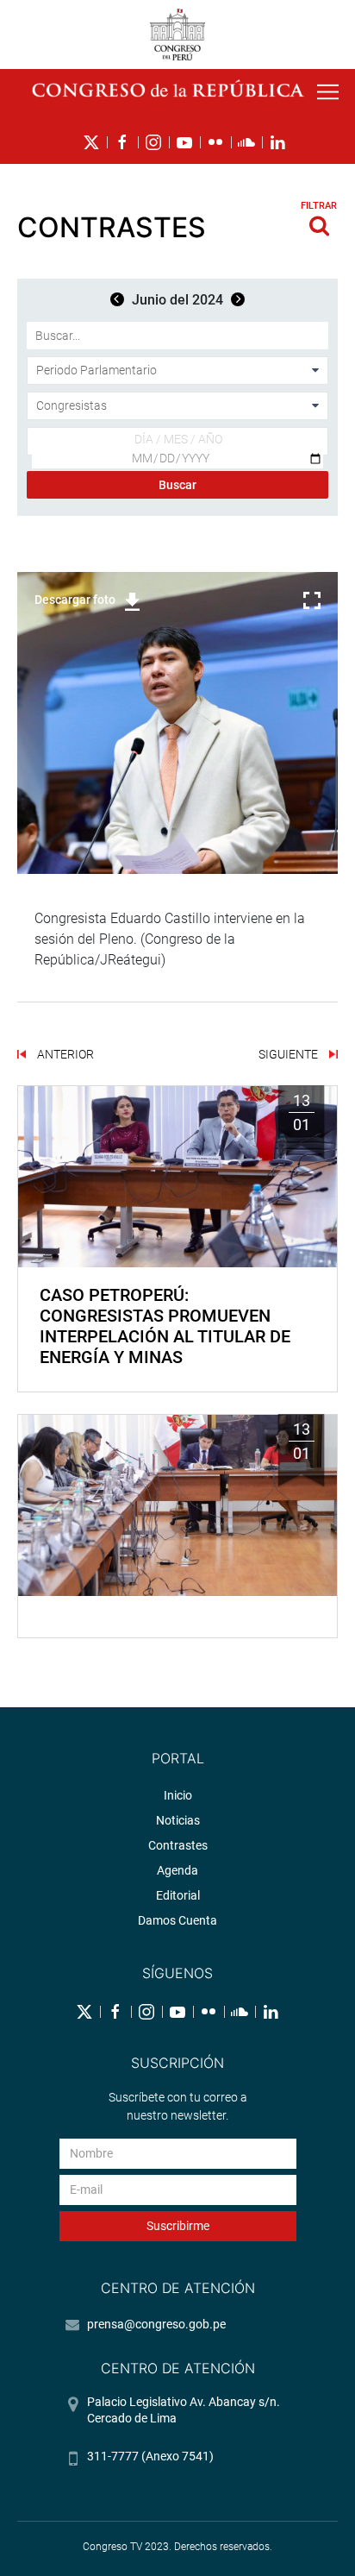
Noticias (178, 1820)
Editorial (178, 1895)
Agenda (177, 1870)
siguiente (290, 1054)
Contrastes (178, 1845)
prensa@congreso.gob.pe (156, 2324)
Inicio (178, 1795)
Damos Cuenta (177, 1920)
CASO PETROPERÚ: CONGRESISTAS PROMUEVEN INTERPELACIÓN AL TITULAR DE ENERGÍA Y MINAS (165, 1326)
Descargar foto (75, 600)
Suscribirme (178, 2226)
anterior (64, 1054)
